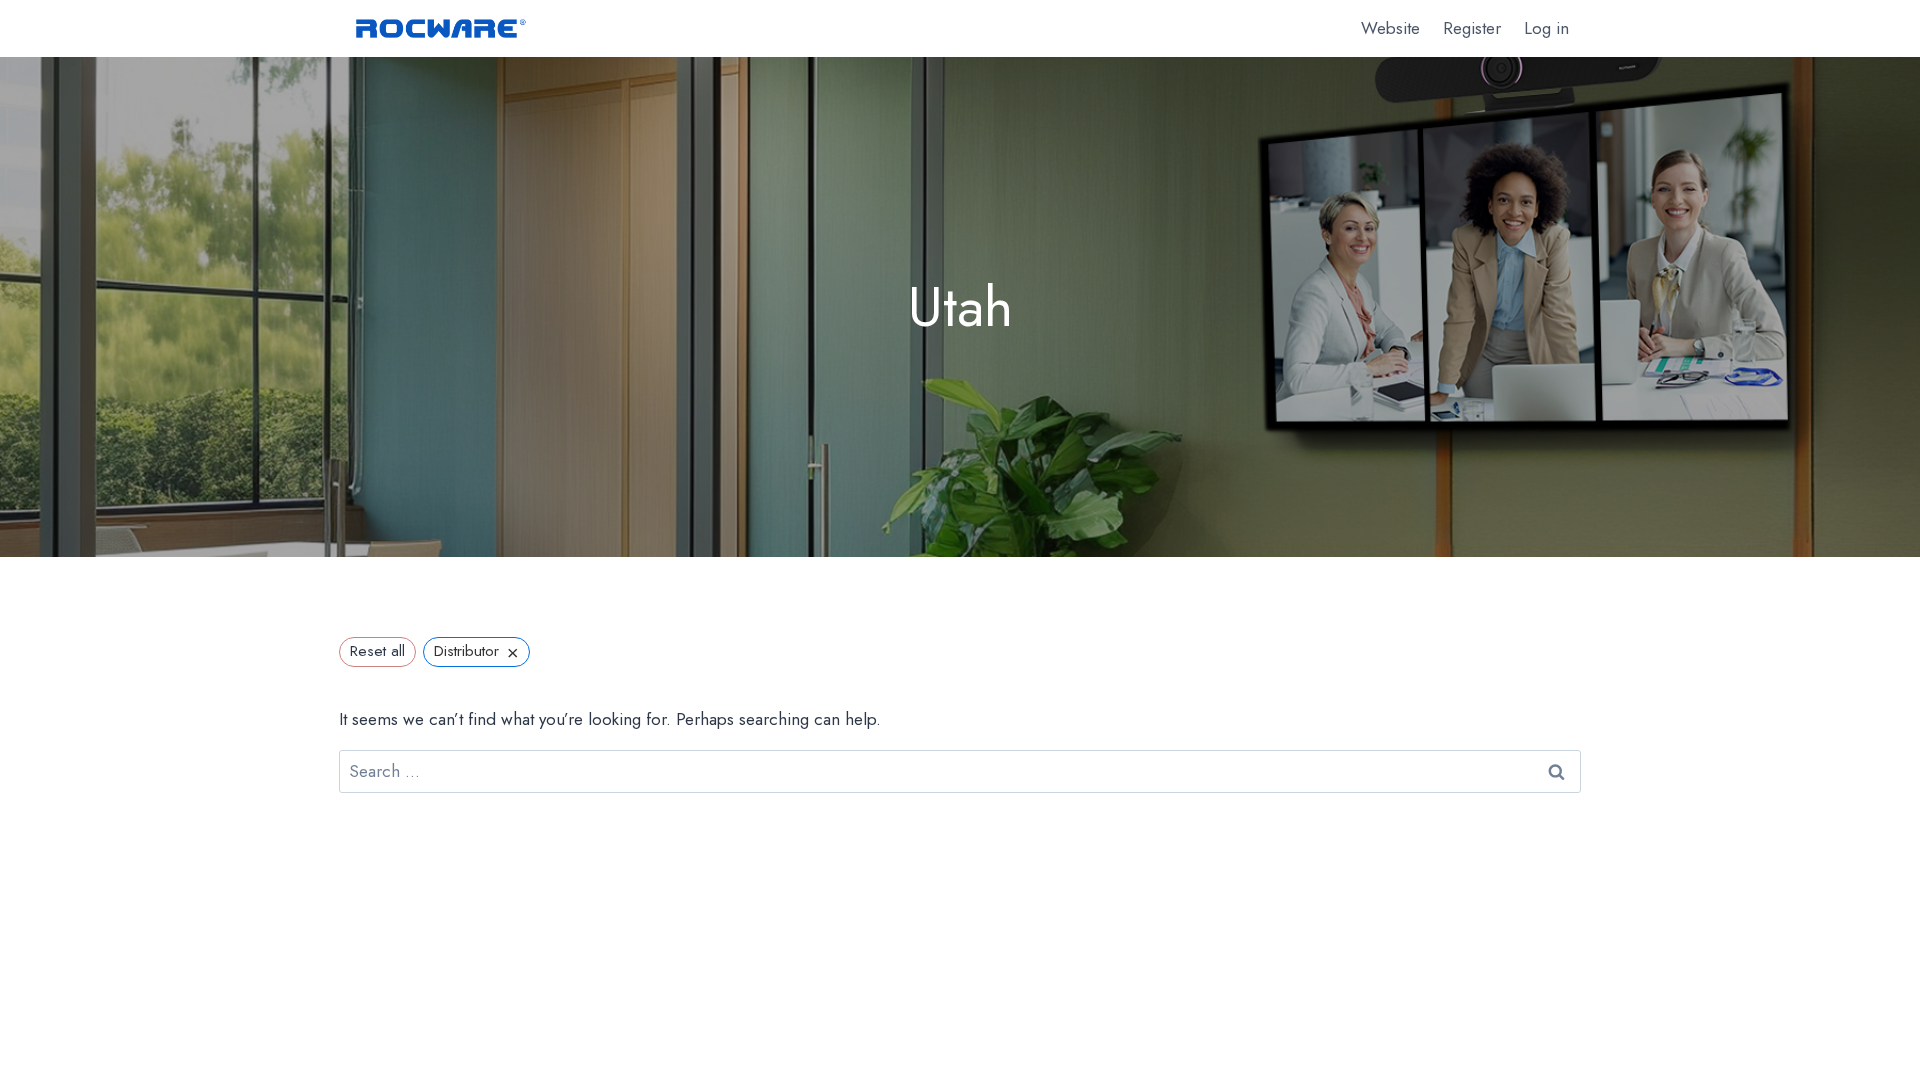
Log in (1546, 28)
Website (1390, 28)
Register (1472, 28)
